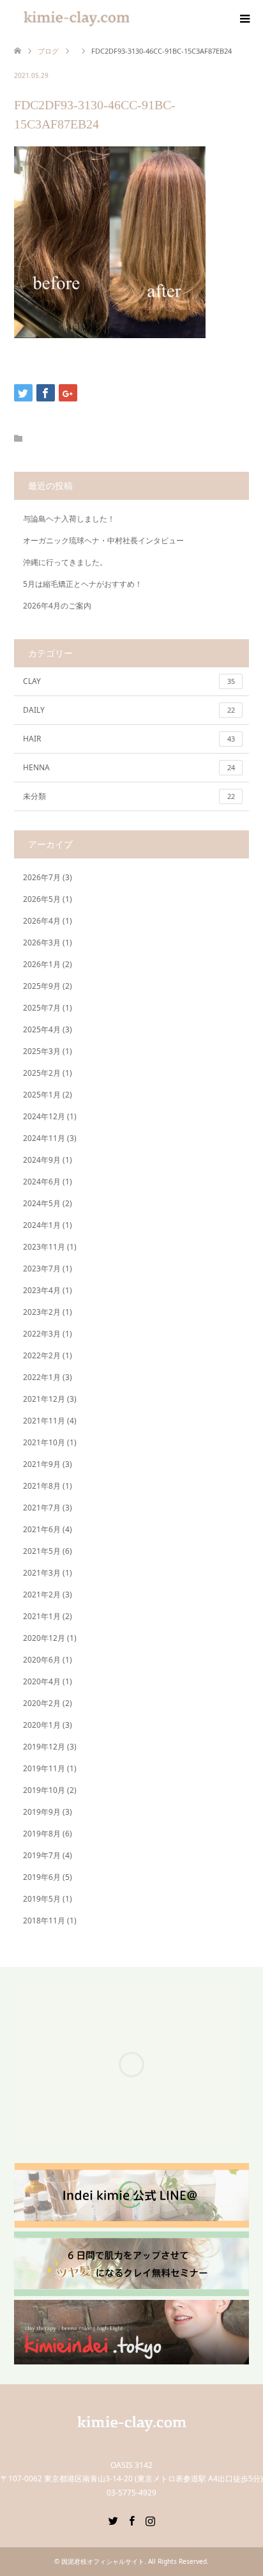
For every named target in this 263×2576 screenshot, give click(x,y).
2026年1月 (42, 964)
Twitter (113, 2520)
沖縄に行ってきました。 (65, 562)
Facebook (131, 2520)
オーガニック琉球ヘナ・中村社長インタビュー (103, 540)
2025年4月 (42, 1029)
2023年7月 (42, 1269)
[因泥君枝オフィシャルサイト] (131, 2438)
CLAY (129, 681)
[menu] (244, 19)
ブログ (48, 51)
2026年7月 (42, 877)
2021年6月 (42, 1529)
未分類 (129, 796)
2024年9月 (42, 1160)
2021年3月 (42, 1573)
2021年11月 (44, 1421)
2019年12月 (44, 1747)
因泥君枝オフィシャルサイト (103, 2561)
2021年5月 (42, 1551)
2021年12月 (44, 1399)
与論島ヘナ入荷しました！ (69, 519)
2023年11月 (44, 1247)
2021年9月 (42, 1464)
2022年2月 (42, 1355)
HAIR (129, 739)
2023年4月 (42, 1290)
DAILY (129, 710)
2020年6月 (42, 1660)
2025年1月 (42, 1095)
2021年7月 (42, 1508)
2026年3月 (42, 943)
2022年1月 (42, 1377)
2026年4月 (42, 921)
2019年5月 (42, 1899)
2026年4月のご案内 (57, 606)
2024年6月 (42, 1182)
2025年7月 (42, 1008)
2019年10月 (44, 1790)
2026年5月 (42, 899)
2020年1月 (42, 1725)
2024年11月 (44, 1138)
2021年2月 (42, 1594)
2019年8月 (42, 1834)
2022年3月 (42, 1334)
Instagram (150, 2520)
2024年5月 (42, 1203)
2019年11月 (44, 1768)
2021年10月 (44, 1442)
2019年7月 (42, 1855)
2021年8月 (42, 1486)
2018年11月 (44, 1920)
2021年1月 (42, 1616)
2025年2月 (42, 1073)
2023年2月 (42, 1312)
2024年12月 (44, 1116)
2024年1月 (42, 1225)
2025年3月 (42, 1051)
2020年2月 (42, 1703)
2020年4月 (42, 1681)
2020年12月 (44, 1638)
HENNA (129, 767)
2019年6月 (42, 1877)
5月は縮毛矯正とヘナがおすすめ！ (83, 584)
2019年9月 (42, 1812)
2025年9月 (42, 986)
